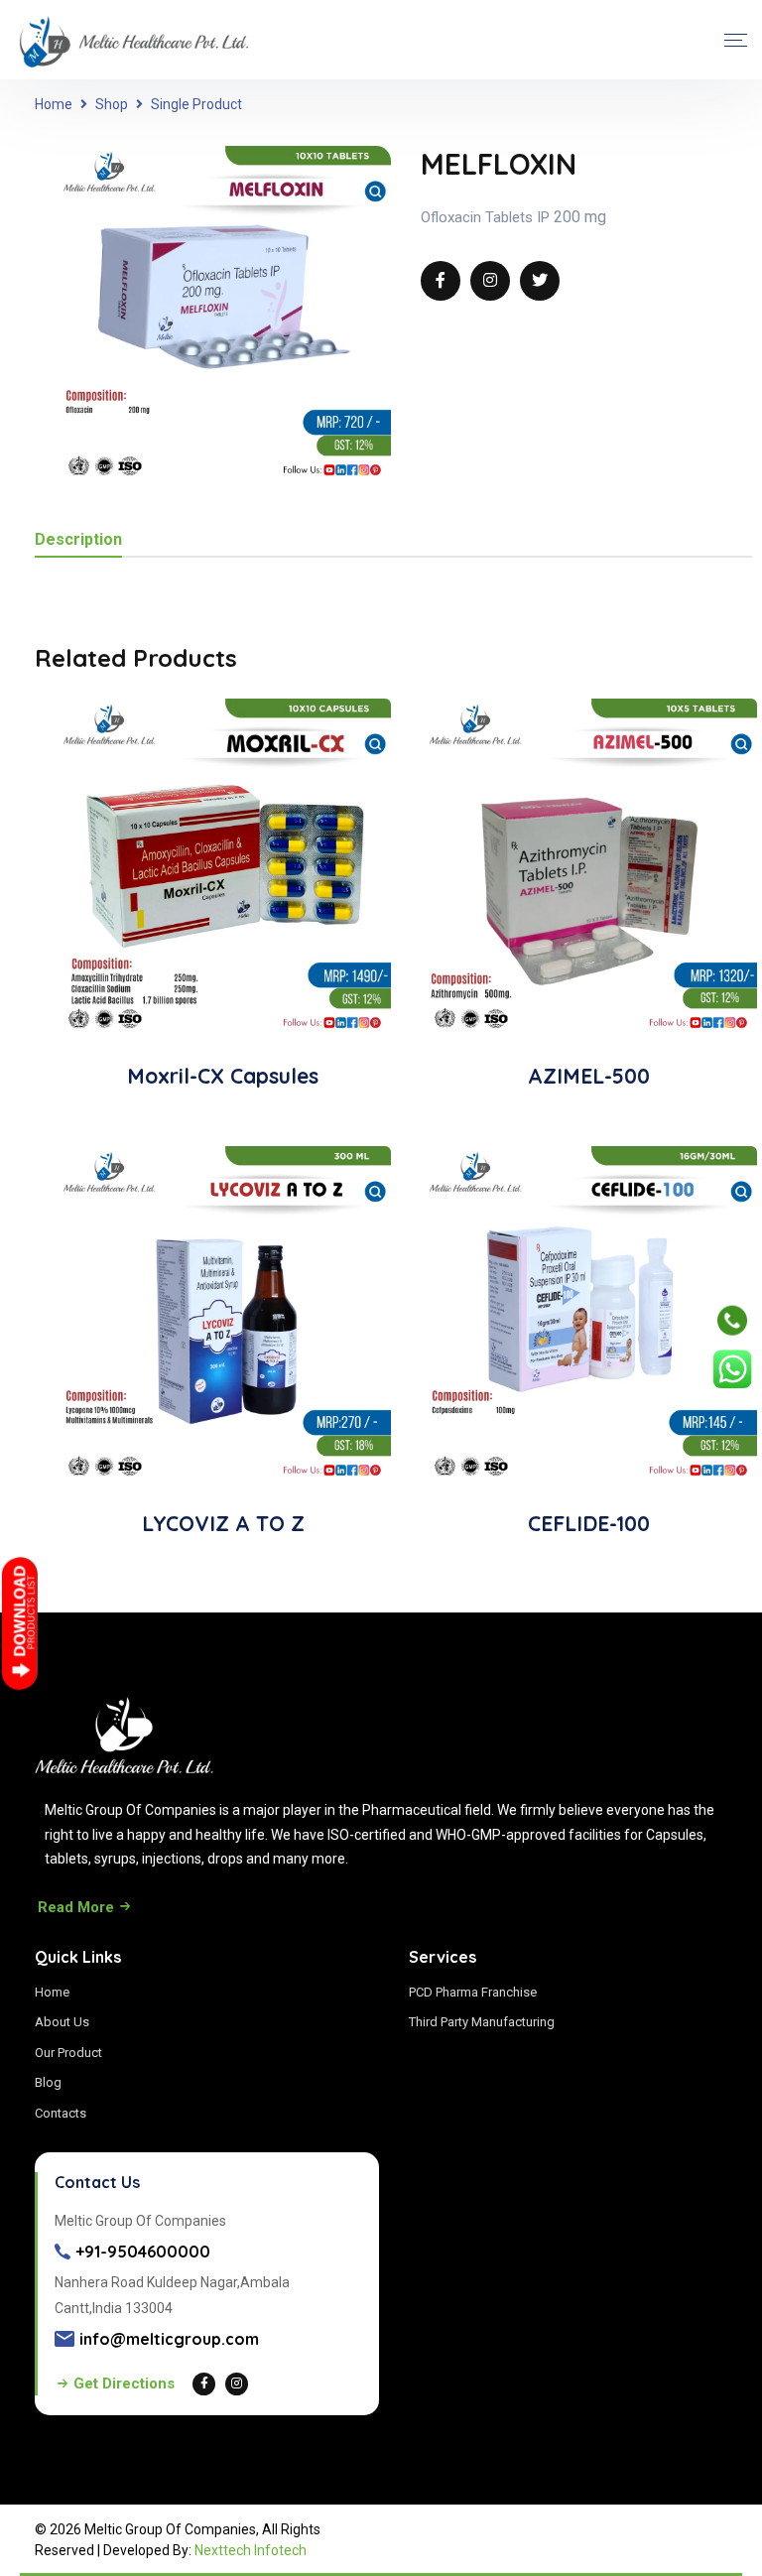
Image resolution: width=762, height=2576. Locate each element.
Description (78, 540)
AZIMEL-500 (589, 1076)
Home (54, 104)
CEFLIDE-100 (589, 1523)
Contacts (61, 2113)
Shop (112, 104)
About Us (62, 2022)
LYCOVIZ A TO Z (223, 1523)
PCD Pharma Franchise (473, 1992)
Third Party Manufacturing (482, 2022)
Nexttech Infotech (251, 2550)
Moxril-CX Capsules (223, 1076)
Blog (48, 2082)
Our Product (68, 2053)
